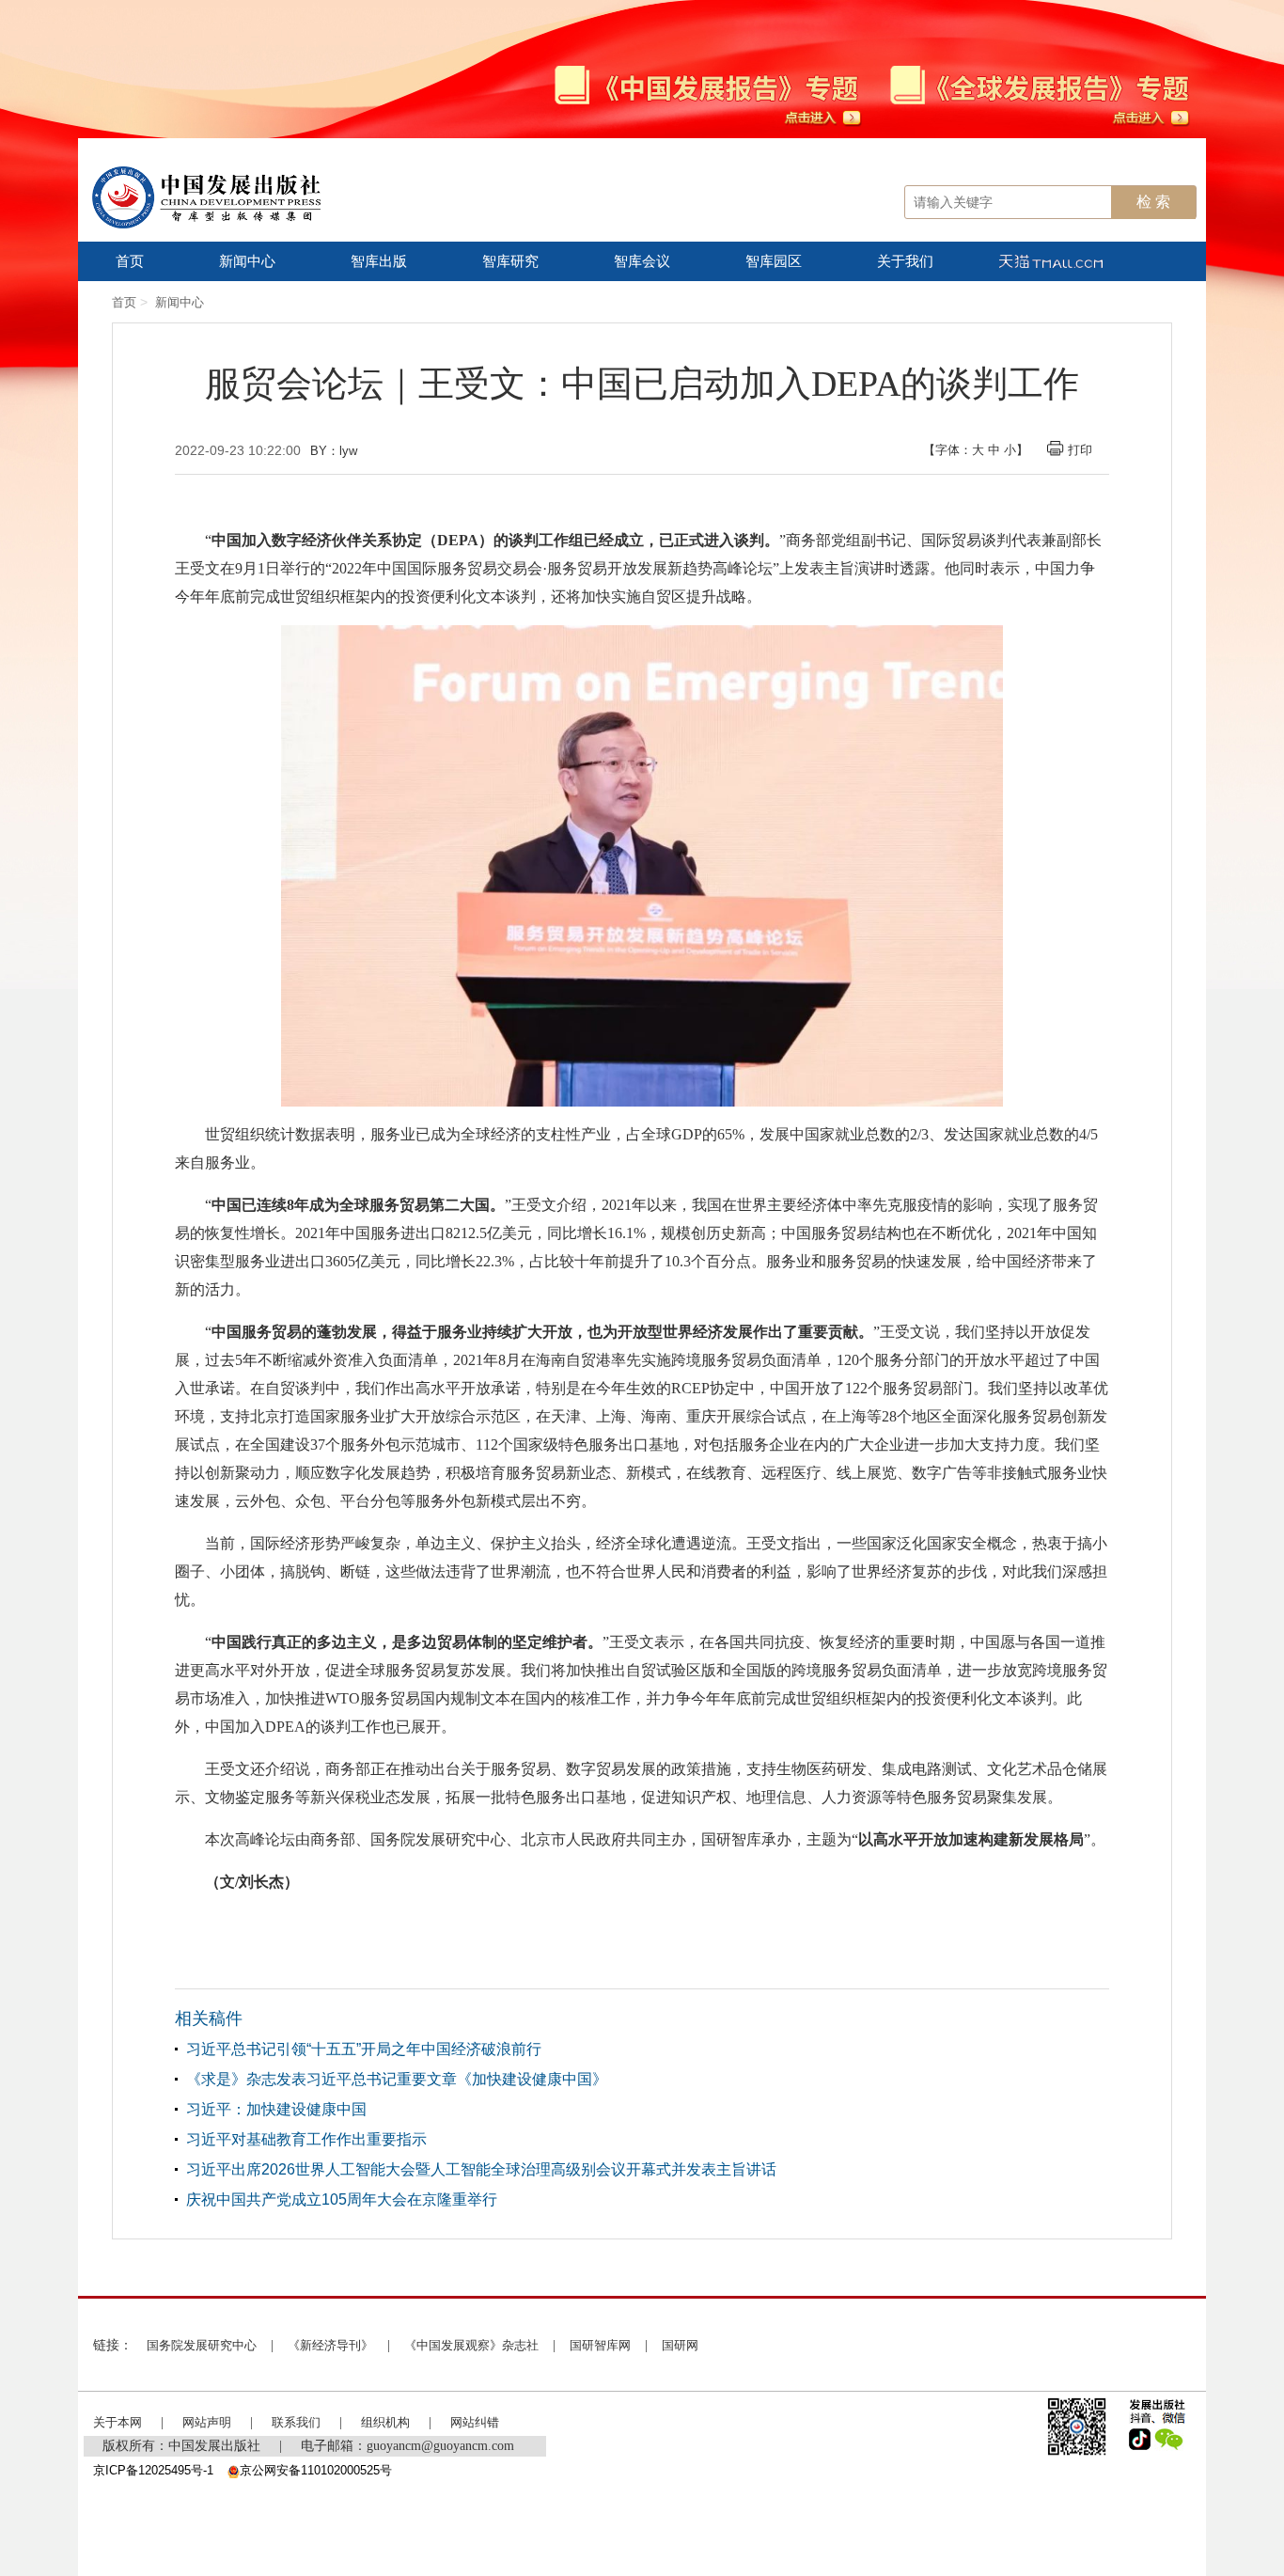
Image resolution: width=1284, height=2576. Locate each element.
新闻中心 (247, 261)
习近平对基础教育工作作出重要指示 (306, 2139)
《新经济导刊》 (330, 2345)
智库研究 (510, 261)
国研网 (680, 2345)
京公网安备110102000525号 (316, 2470)
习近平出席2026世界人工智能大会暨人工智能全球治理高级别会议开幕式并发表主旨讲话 (481, 2169)
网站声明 (207, 2422)
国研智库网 (600, 2345)
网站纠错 (475, 2422)
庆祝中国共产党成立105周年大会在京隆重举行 (342, 2199)
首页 (130, 261)
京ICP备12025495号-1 (153, 2470)
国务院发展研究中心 (202, 2345)
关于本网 (117, 2422)
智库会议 (642, 261)
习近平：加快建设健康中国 (276, 2109)
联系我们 (296, 2422)
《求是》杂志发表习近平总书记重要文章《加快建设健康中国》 (397, 2079)
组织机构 (385, 2422)
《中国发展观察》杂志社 (471, 2345)
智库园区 (774, 261)
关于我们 (905, 261)
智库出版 (379, 261)
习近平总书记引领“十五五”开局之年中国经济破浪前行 (364, 2049)
